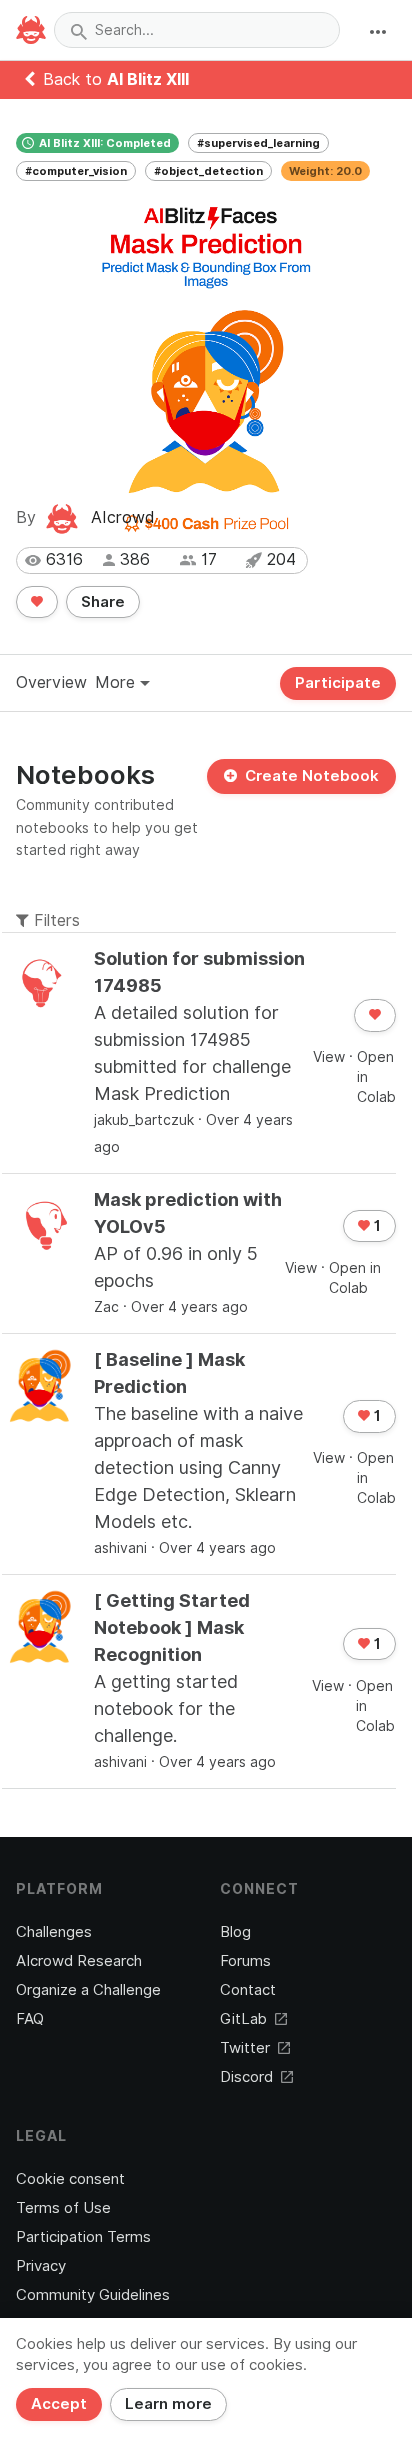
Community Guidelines (93, 2295)
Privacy (41, 2266)
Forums (245, 1961)
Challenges (54, 1932)
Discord (246, 2077)
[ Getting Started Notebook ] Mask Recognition (172, 1627)
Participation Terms (83, 2237)
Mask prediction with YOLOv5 (188, 1213)
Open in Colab (376, 1077)
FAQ (30, 2019)
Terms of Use (63, 2208)
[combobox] (197, 30)
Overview (51, 682)
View (329, 1057)
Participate (338, 683)
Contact (248, 1990)
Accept (59, 2404)
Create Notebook (312, 776)
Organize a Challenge (88, 1990)
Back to (116, 79)
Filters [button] (54, 920)
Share (103, 602)
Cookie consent (70, 2179)
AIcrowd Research (79, 1961)
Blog (235, 1932)
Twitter (245, 2048)
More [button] (117, 682)
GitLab (243, 2019)
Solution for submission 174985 (199, 972)
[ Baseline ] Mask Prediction (169, 1373)
